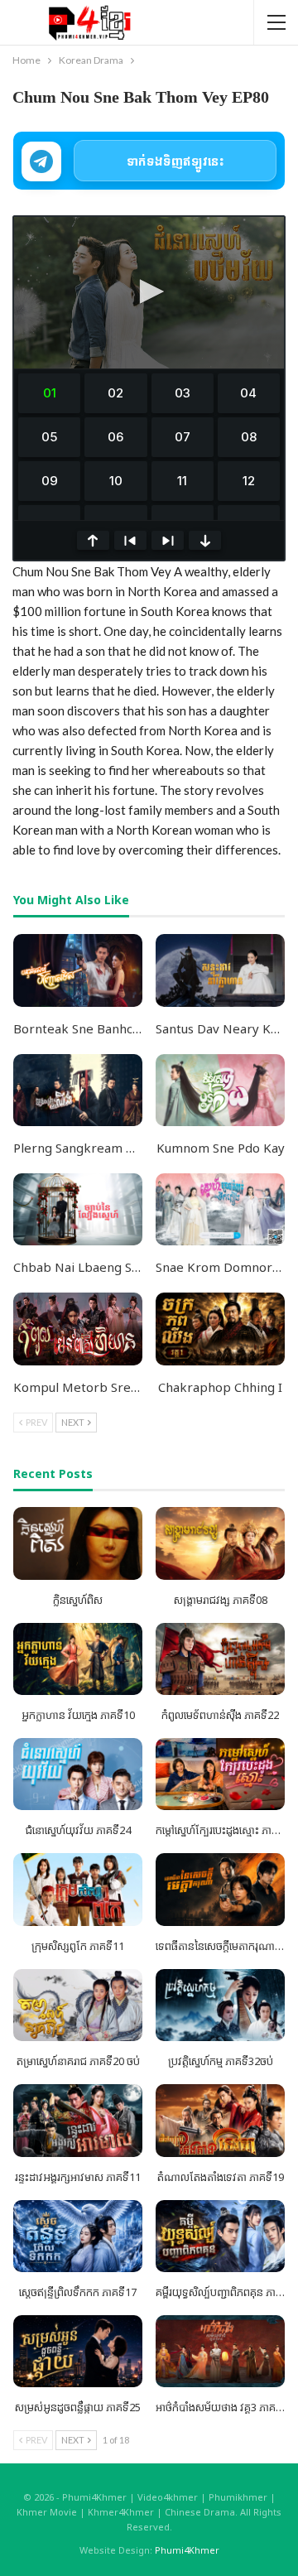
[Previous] (130, 540)
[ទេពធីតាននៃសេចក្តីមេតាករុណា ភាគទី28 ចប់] (220, 1889)
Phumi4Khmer (187, 2550)
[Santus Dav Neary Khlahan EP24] (220, 970)
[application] (149, 293)
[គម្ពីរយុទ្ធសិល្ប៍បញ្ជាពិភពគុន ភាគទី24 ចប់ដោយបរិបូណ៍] (220, 2236)
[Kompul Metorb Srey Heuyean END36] (78, 1329)
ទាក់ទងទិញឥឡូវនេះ (175, 161)
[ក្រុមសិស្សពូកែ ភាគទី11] (78, 1889)
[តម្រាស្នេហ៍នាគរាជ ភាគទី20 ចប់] (78, 2005)
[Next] (168, 540)
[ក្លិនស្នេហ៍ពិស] (78, 1543)
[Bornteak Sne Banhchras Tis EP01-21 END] (78, 970)
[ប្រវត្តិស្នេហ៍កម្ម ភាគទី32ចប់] (220, 2005)
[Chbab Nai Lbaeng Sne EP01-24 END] (78, 1209)
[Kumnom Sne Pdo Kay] (220, 1090)
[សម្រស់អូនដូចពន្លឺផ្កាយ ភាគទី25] (78, 2351)
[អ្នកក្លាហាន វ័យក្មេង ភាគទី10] (78, 1659)
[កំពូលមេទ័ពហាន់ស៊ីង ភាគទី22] (220, 1659)
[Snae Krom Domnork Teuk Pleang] (220, 1209)
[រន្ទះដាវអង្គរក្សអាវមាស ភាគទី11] (78, 2120)
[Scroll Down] (205, 540)
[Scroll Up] (93, 540)
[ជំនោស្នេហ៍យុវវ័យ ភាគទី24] (78, 1774)
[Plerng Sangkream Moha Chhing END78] (78, 1090)
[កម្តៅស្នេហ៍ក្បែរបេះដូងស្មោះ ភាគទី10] (220, 1774)
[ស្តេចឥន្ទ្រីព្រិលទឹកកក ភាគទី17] (78, 2236)
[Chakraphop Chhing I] (220, 1329)
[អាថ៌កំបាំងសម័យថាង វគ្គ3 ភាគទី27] (220, 2351)
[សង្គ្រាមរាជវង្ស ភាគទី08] (220, 1543)
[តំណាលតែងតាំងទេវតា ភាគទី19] (220, 2120)
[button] (149, 291)
